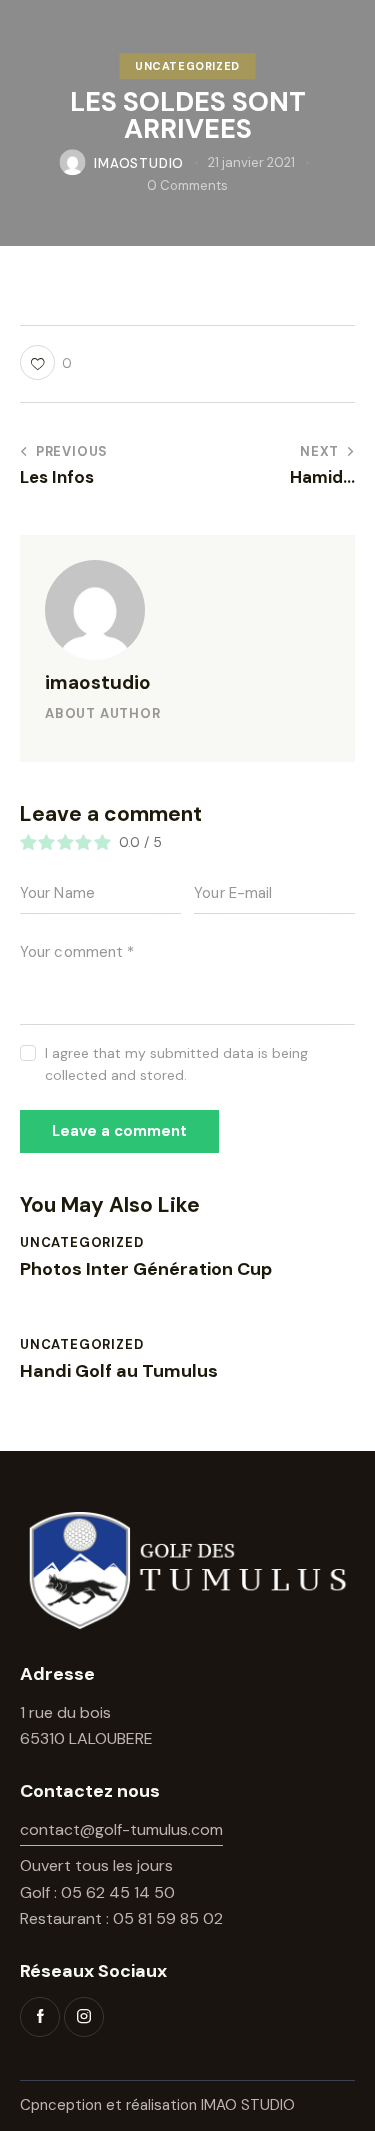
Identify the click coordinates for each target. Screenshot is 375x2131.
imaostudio (98, 682)
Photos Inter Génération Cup (146, 1270)
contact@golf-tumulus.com (121, 1829)
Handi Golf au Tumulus (119, 1372)
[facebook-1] (40, 2017)
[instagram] (84, 2017)
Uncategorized (187, 66)
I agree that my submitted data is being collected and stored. (176, 1064)
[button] (46, 362)
